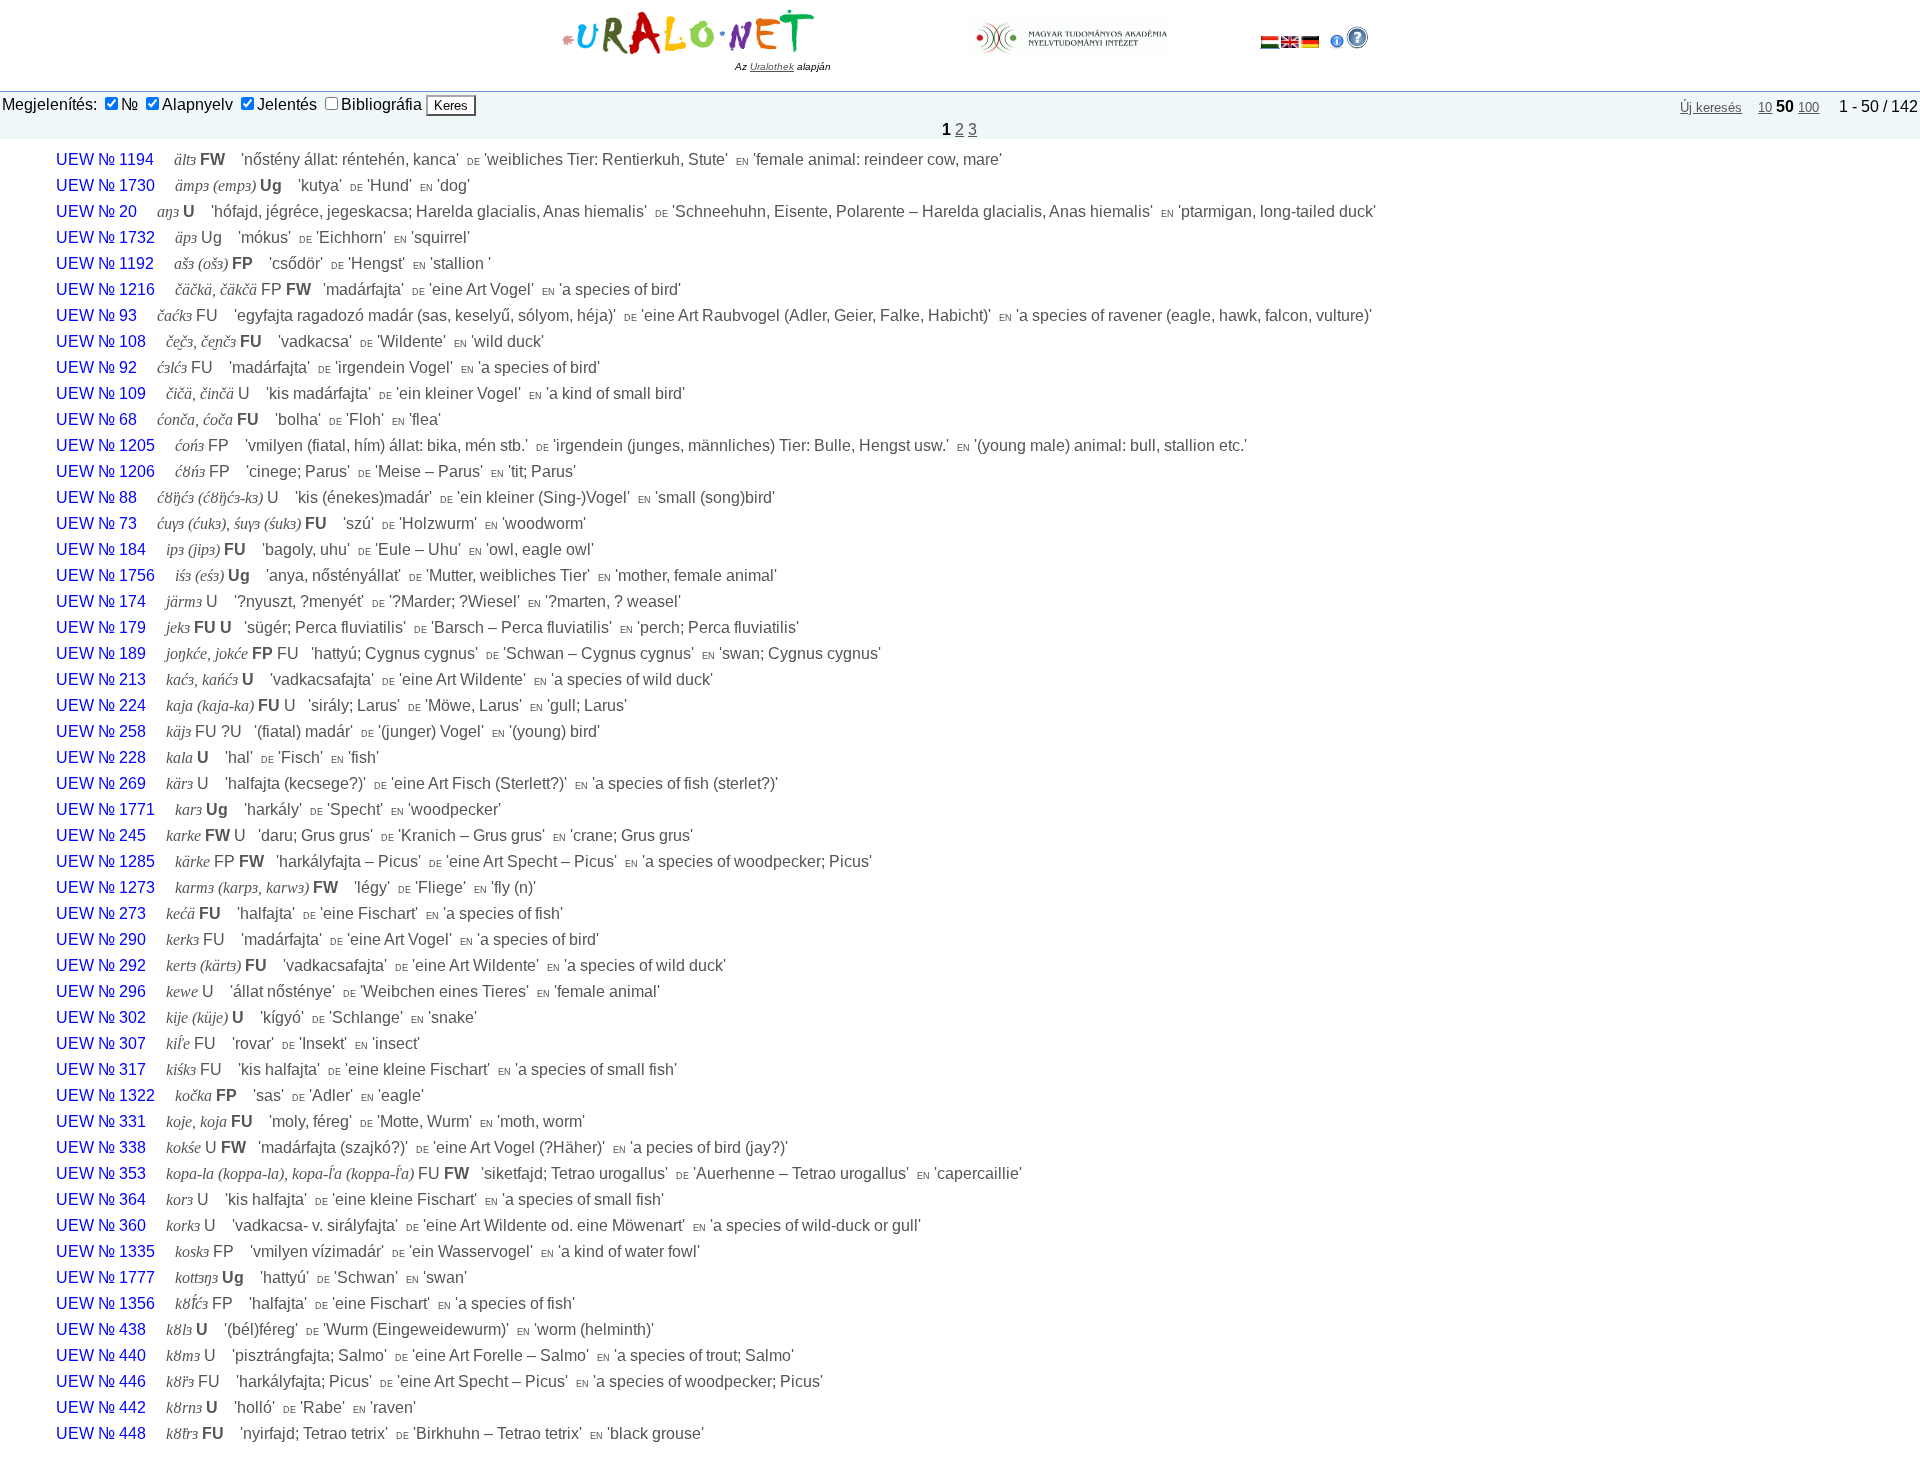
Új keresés (1711, 107)
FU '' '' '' (764, 315)
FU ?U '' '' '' (383, 731)
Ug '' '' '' (322, 237)
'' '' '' (588, 159)
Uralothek (772, 66)
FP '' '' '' (428, 289)
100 (1808, 107)
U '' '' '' (425, 393)
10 (1765, 107)
